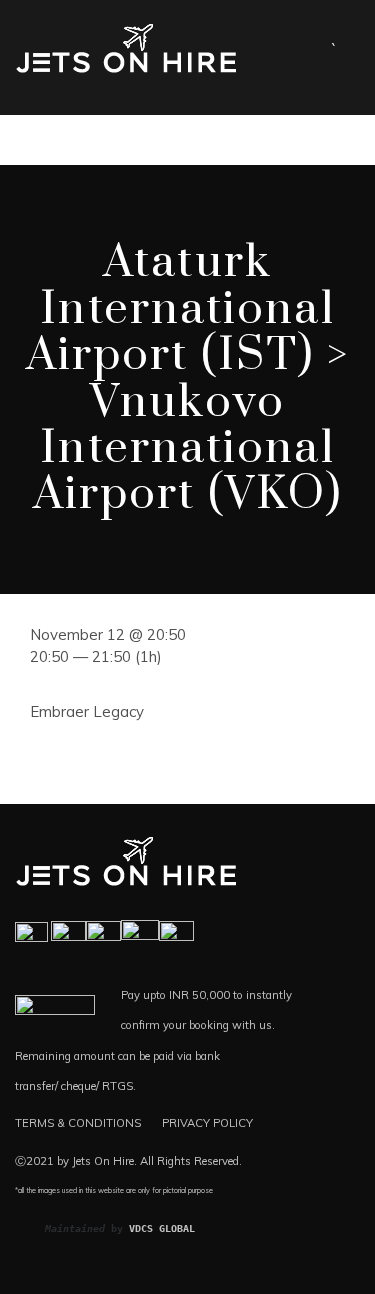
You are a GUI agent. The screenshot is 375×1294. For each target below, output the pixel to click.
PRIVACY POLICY (207, 1123)
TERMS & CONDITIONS (78, 1123)
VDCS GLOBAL (162, 1228)
